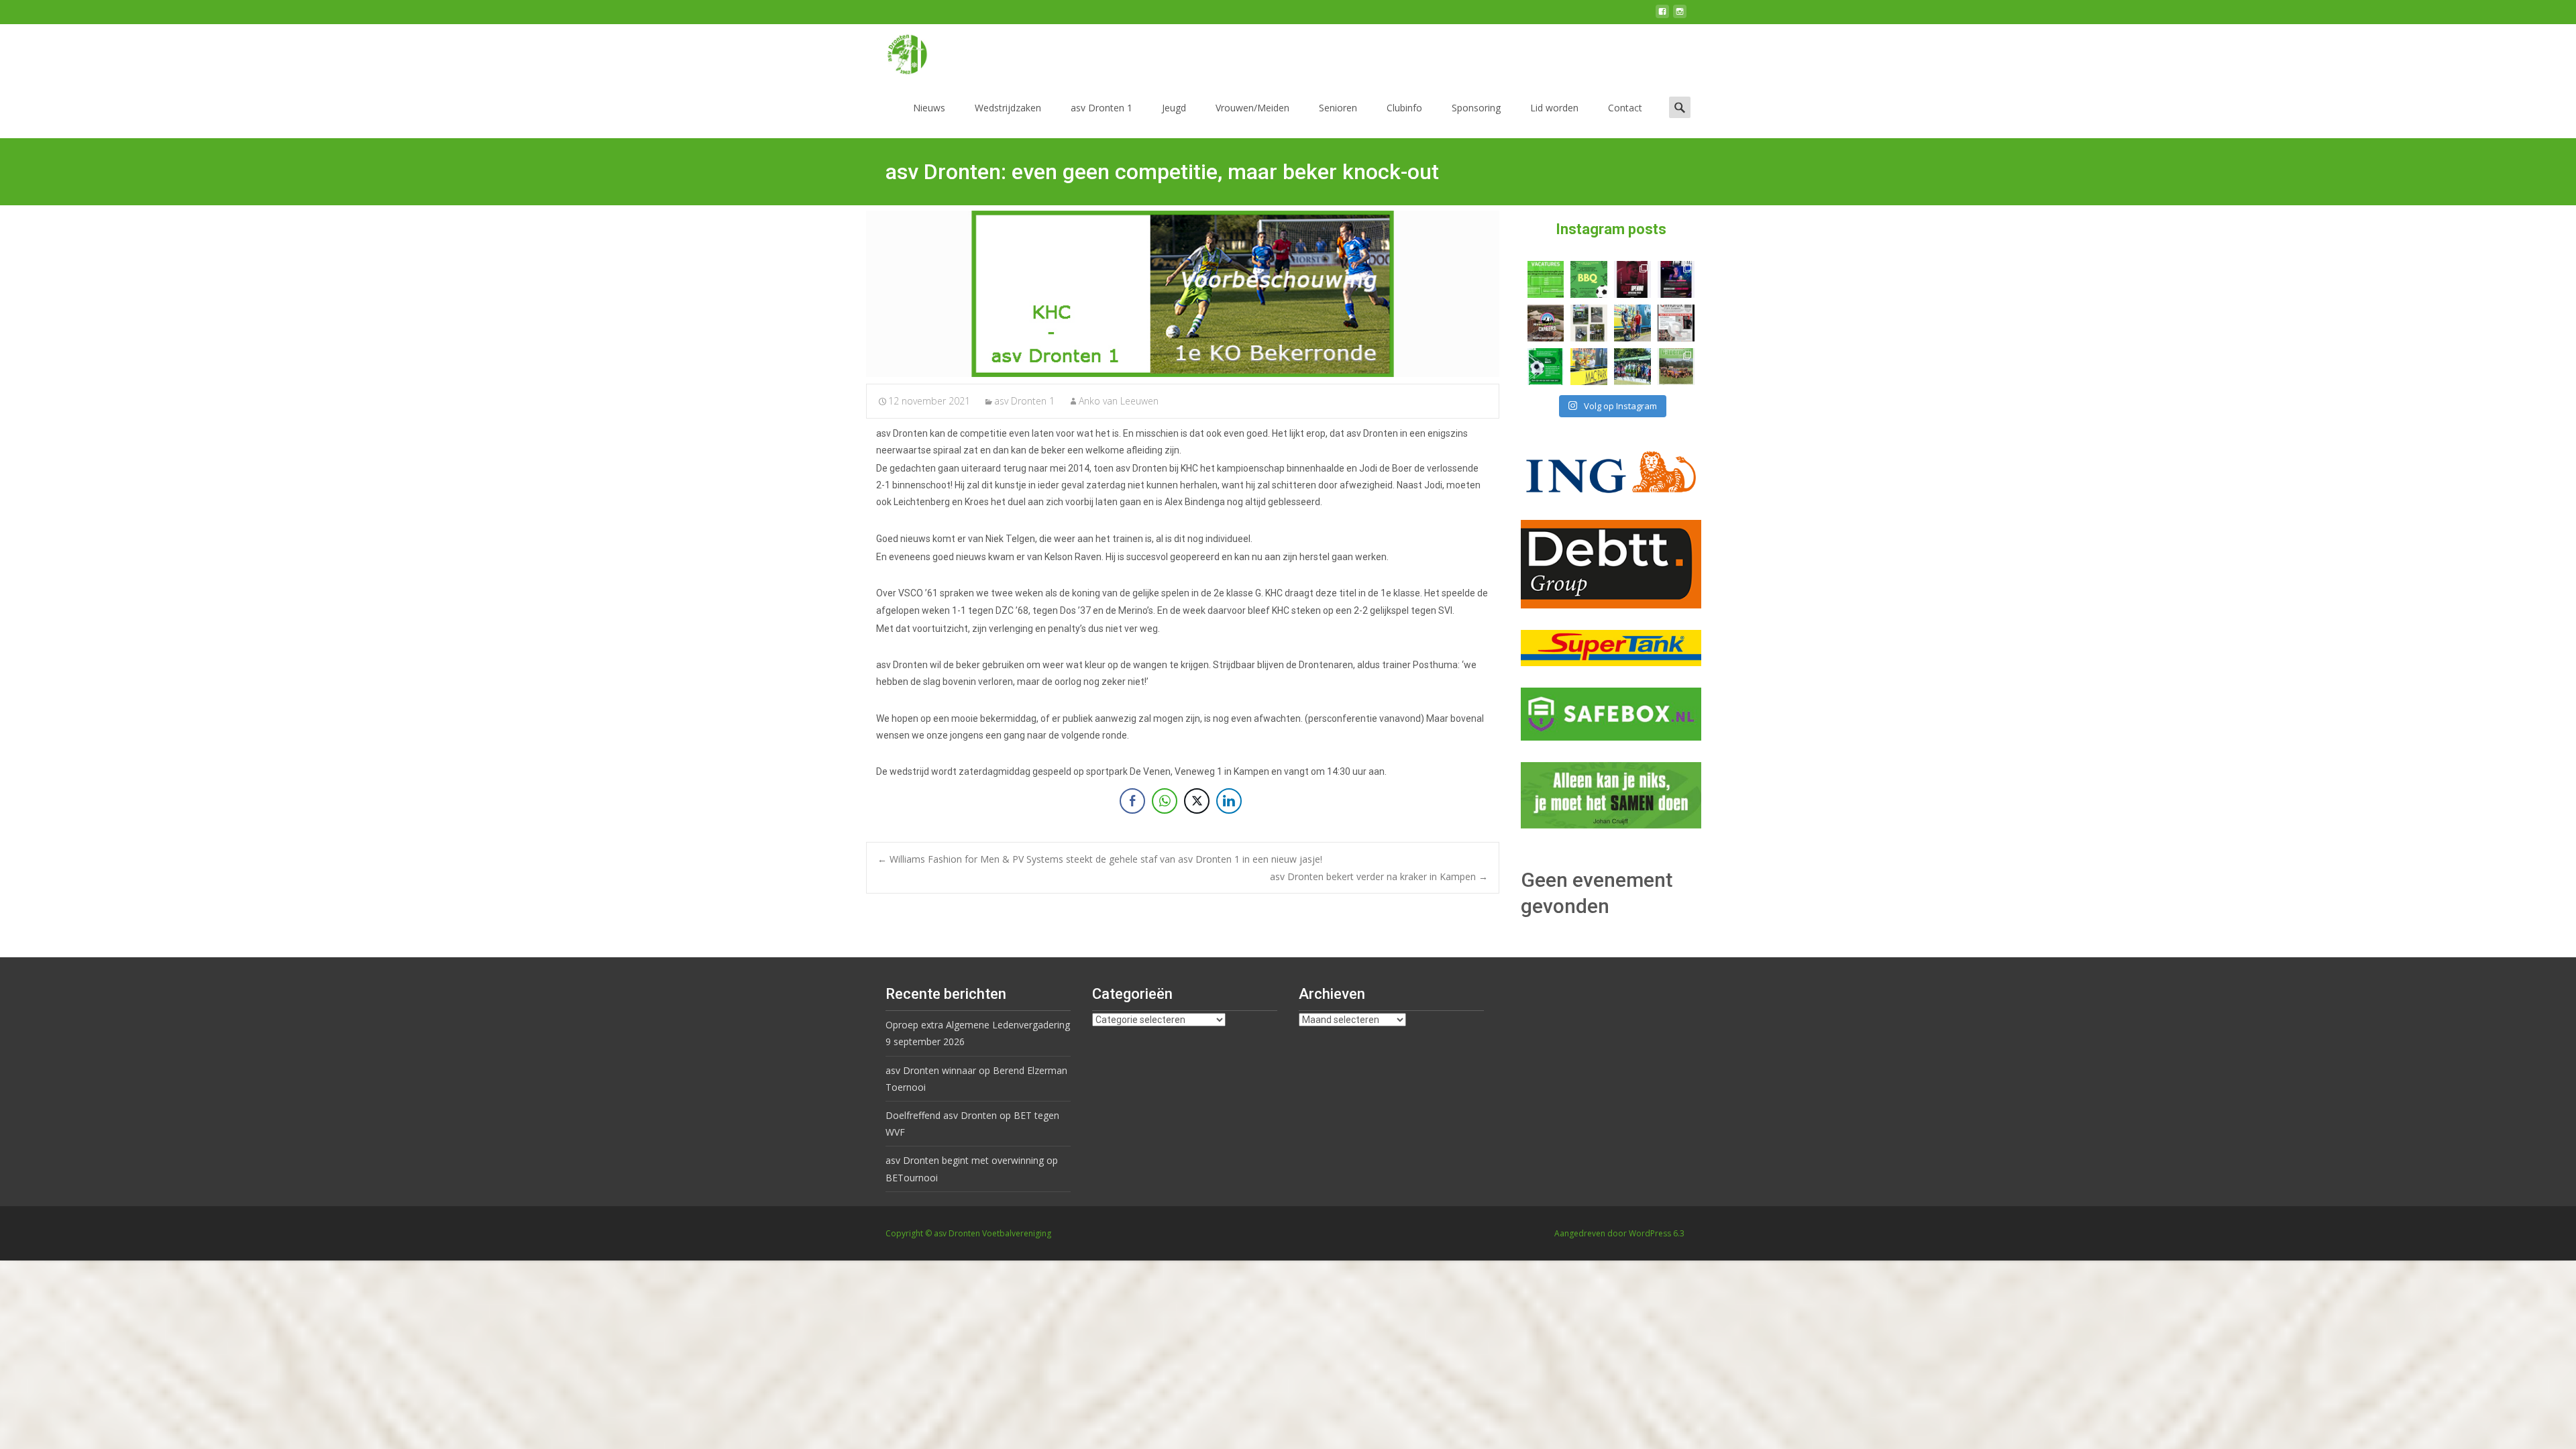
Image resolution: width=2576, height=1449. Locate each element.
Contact (1625, 108)
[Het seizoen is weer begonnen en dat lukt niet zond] (1589, 279)
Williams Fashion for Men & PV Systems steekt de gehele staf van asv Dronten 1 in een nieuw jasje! (1100, 859)
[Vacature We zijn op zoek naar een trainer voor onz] (1546, 367)
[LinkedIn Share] (1229, 801)
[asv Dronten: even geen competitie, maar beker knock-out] (1183, 294)
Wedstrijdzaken (1008, 108)
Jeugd (1174, 108)
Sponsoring (1476, 108)
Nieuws (929, 108)
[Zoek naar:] (1680, 107)
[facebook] (1662, 16)
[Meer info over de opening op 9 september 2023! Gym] (1632, 279)
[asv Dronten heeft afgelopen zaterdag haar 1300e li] (1632, 323)
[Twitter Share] (1197, 801)
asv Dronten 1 (1102, 108)
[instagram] (1680, 16)
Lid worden (1554, 108)
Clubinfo (1404, 108)
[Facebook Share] (1132, 801)
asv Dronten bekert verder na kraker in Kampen (1379, 876)
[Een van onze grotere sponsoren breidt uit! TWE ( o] (1676, 279)
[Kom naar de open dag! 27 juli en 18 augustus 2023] (1676, 323)
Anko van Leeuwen (1119, 401)
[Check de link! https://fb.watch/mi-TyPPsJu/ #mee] (1546, 323)
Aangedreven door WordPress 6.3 (1619, 1233)
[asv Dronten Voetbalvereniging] (896, 51)
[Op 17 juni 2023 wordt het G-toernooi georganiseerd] (1676, 367)
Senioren (1338, 108)
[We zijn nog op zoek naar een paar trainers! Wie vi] (1546, 279)
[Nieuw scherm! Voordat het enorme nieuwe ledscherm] (1589, 323)
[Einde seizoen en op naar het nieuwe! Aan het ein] (1589, 367)
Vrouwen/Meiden (1252, 108)
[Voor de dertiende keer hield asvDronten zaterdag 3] (1632, 367)
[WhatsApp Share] (1165, 801)
